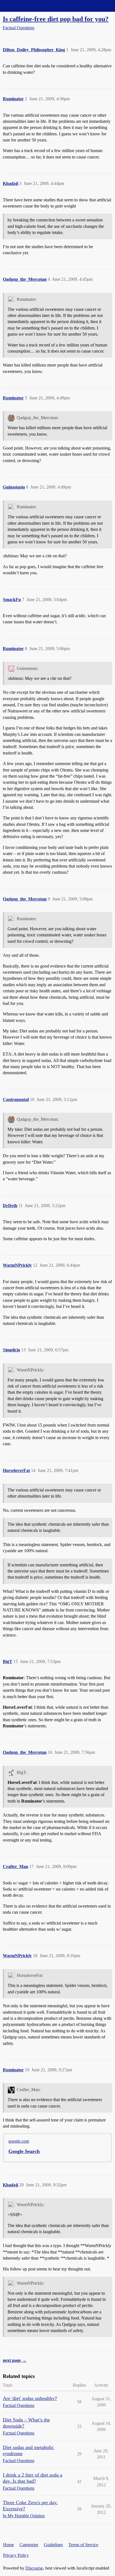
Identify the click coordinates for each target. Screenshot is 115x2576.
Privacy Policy (16, 2555)
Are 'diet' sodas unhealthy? (30, 2398)
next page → (15, 2360)
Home (9, 2545)
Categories (29, 2545)
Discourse (34, 2568)
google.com (19, 2141)
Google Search (24, 2151)
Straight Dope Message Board (29, 6)
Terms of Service (83, 2545)
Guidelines (53, 2545)
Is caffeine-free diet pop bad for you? (56, 19)
